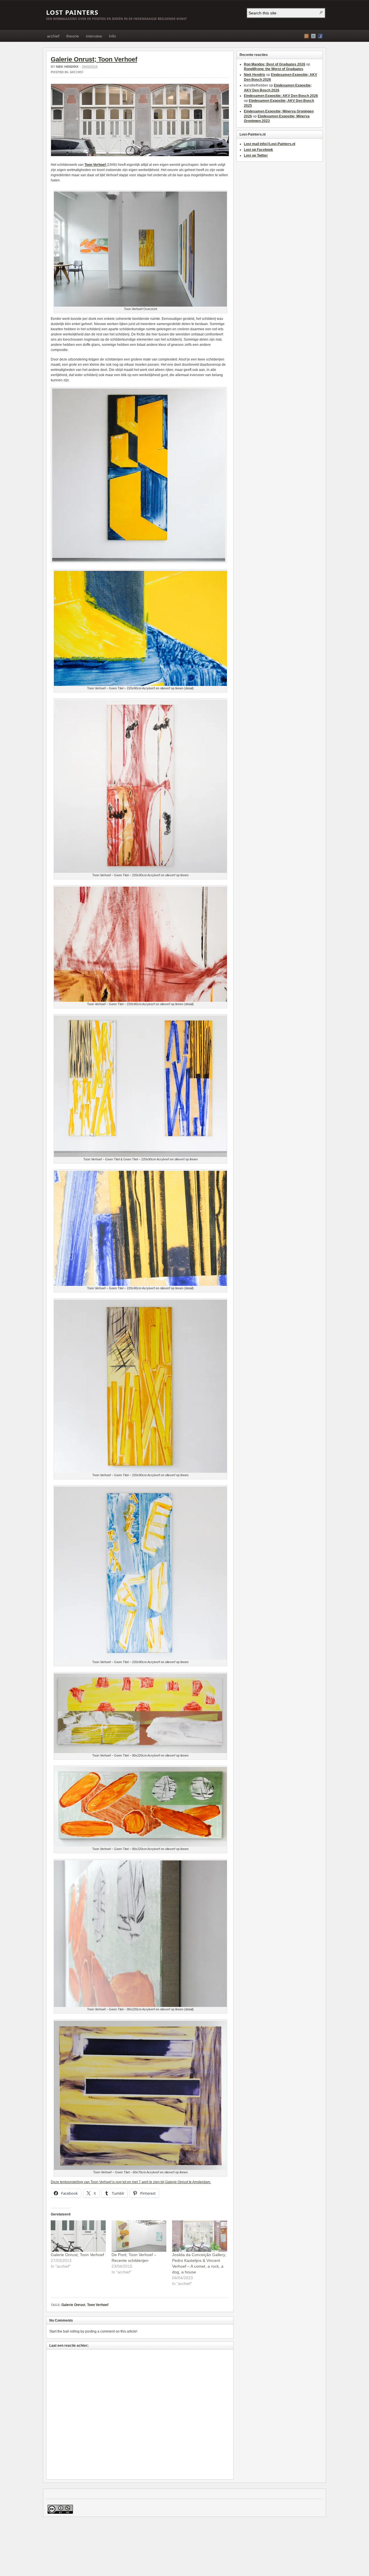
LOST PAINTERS (72, 12)
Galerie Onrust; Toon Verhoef (94, 59)
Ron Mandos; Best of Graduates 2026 (275, 64)
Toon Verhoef (98, 2305)
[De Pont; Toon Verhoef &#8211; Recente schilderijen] (139, 2236)
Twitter (313, 36)
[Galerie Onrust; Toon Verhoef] (78, 2236)
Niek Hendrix (67, 67)
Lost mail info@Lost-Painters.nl (270, 144)
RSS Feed (306, 36)
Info (112, 36)
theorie (73, 36)
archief (53, 36)
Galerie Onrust (73, 2305)
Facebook (320, 36)
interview (94, 36)
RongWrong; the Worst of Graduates (274, 69)
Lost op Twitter (256, 155)
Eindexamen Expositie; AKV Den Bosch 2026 (281, 96)
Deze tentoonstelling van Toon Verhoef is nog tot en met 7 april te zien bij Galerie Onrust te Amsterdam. (131, 2182)
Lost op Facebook (258, 150)
